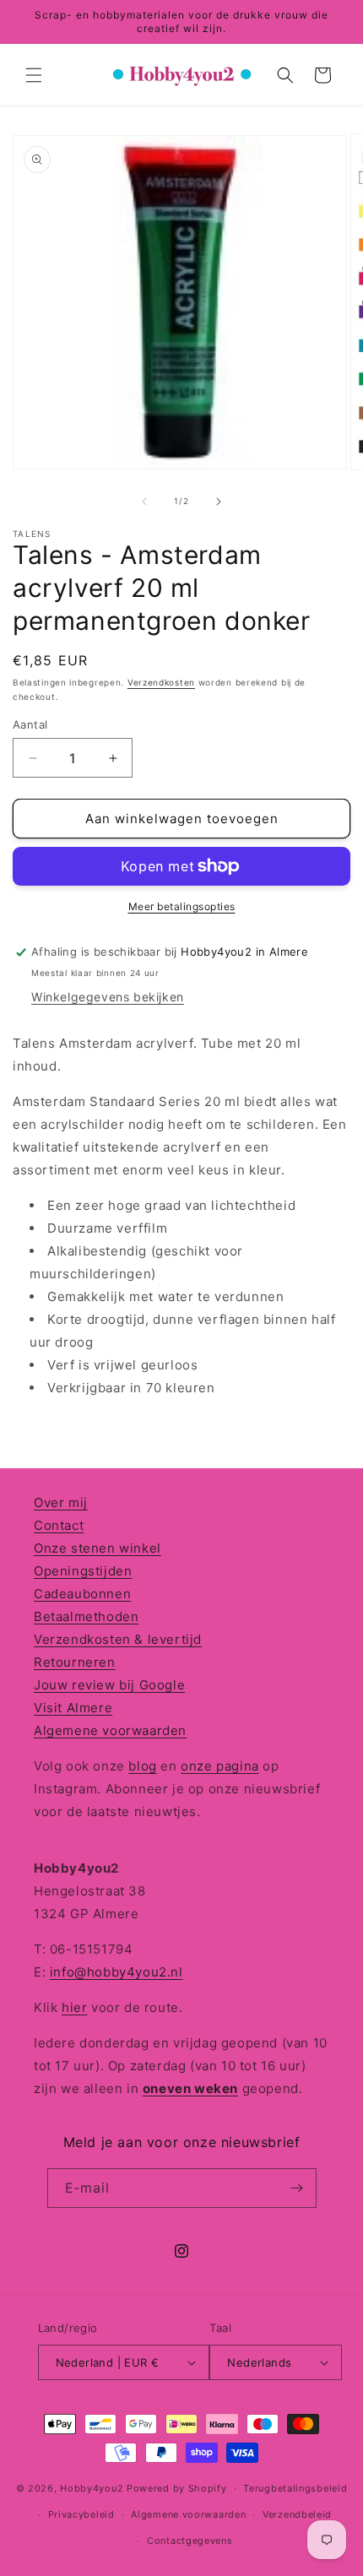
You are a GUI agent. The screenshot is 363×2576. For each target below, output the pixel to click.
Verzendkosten (161, 682)
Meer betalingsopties (182, 906)
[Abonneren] (297, 2188)
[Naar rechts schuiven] (219, 502)
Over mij (61, 1502)
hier (74, 2007)
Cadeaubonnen (82, 1594)
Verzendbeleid (297, 2514)
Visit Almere (73, 1708)
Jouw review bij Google (109, 1685)
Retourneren (75, 1662)
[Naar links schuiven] (144, 502)
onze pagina (220, 1766)
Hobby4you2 (92, 2488)
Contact (59, 1525)
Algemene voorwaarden (110, 1730)
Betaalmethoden (86, 1616)
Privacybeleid (81, 2514)
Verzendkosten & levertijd (118, 1639)
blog (142, 1766)
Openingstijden (83, 1571)
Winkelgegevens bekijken (108, 997)
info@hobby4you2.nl (116, 1972)
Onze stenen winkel (98, 1548)
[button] (34, 75)
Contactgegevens (190, 2541)
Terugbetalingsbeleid (295, 2488)
